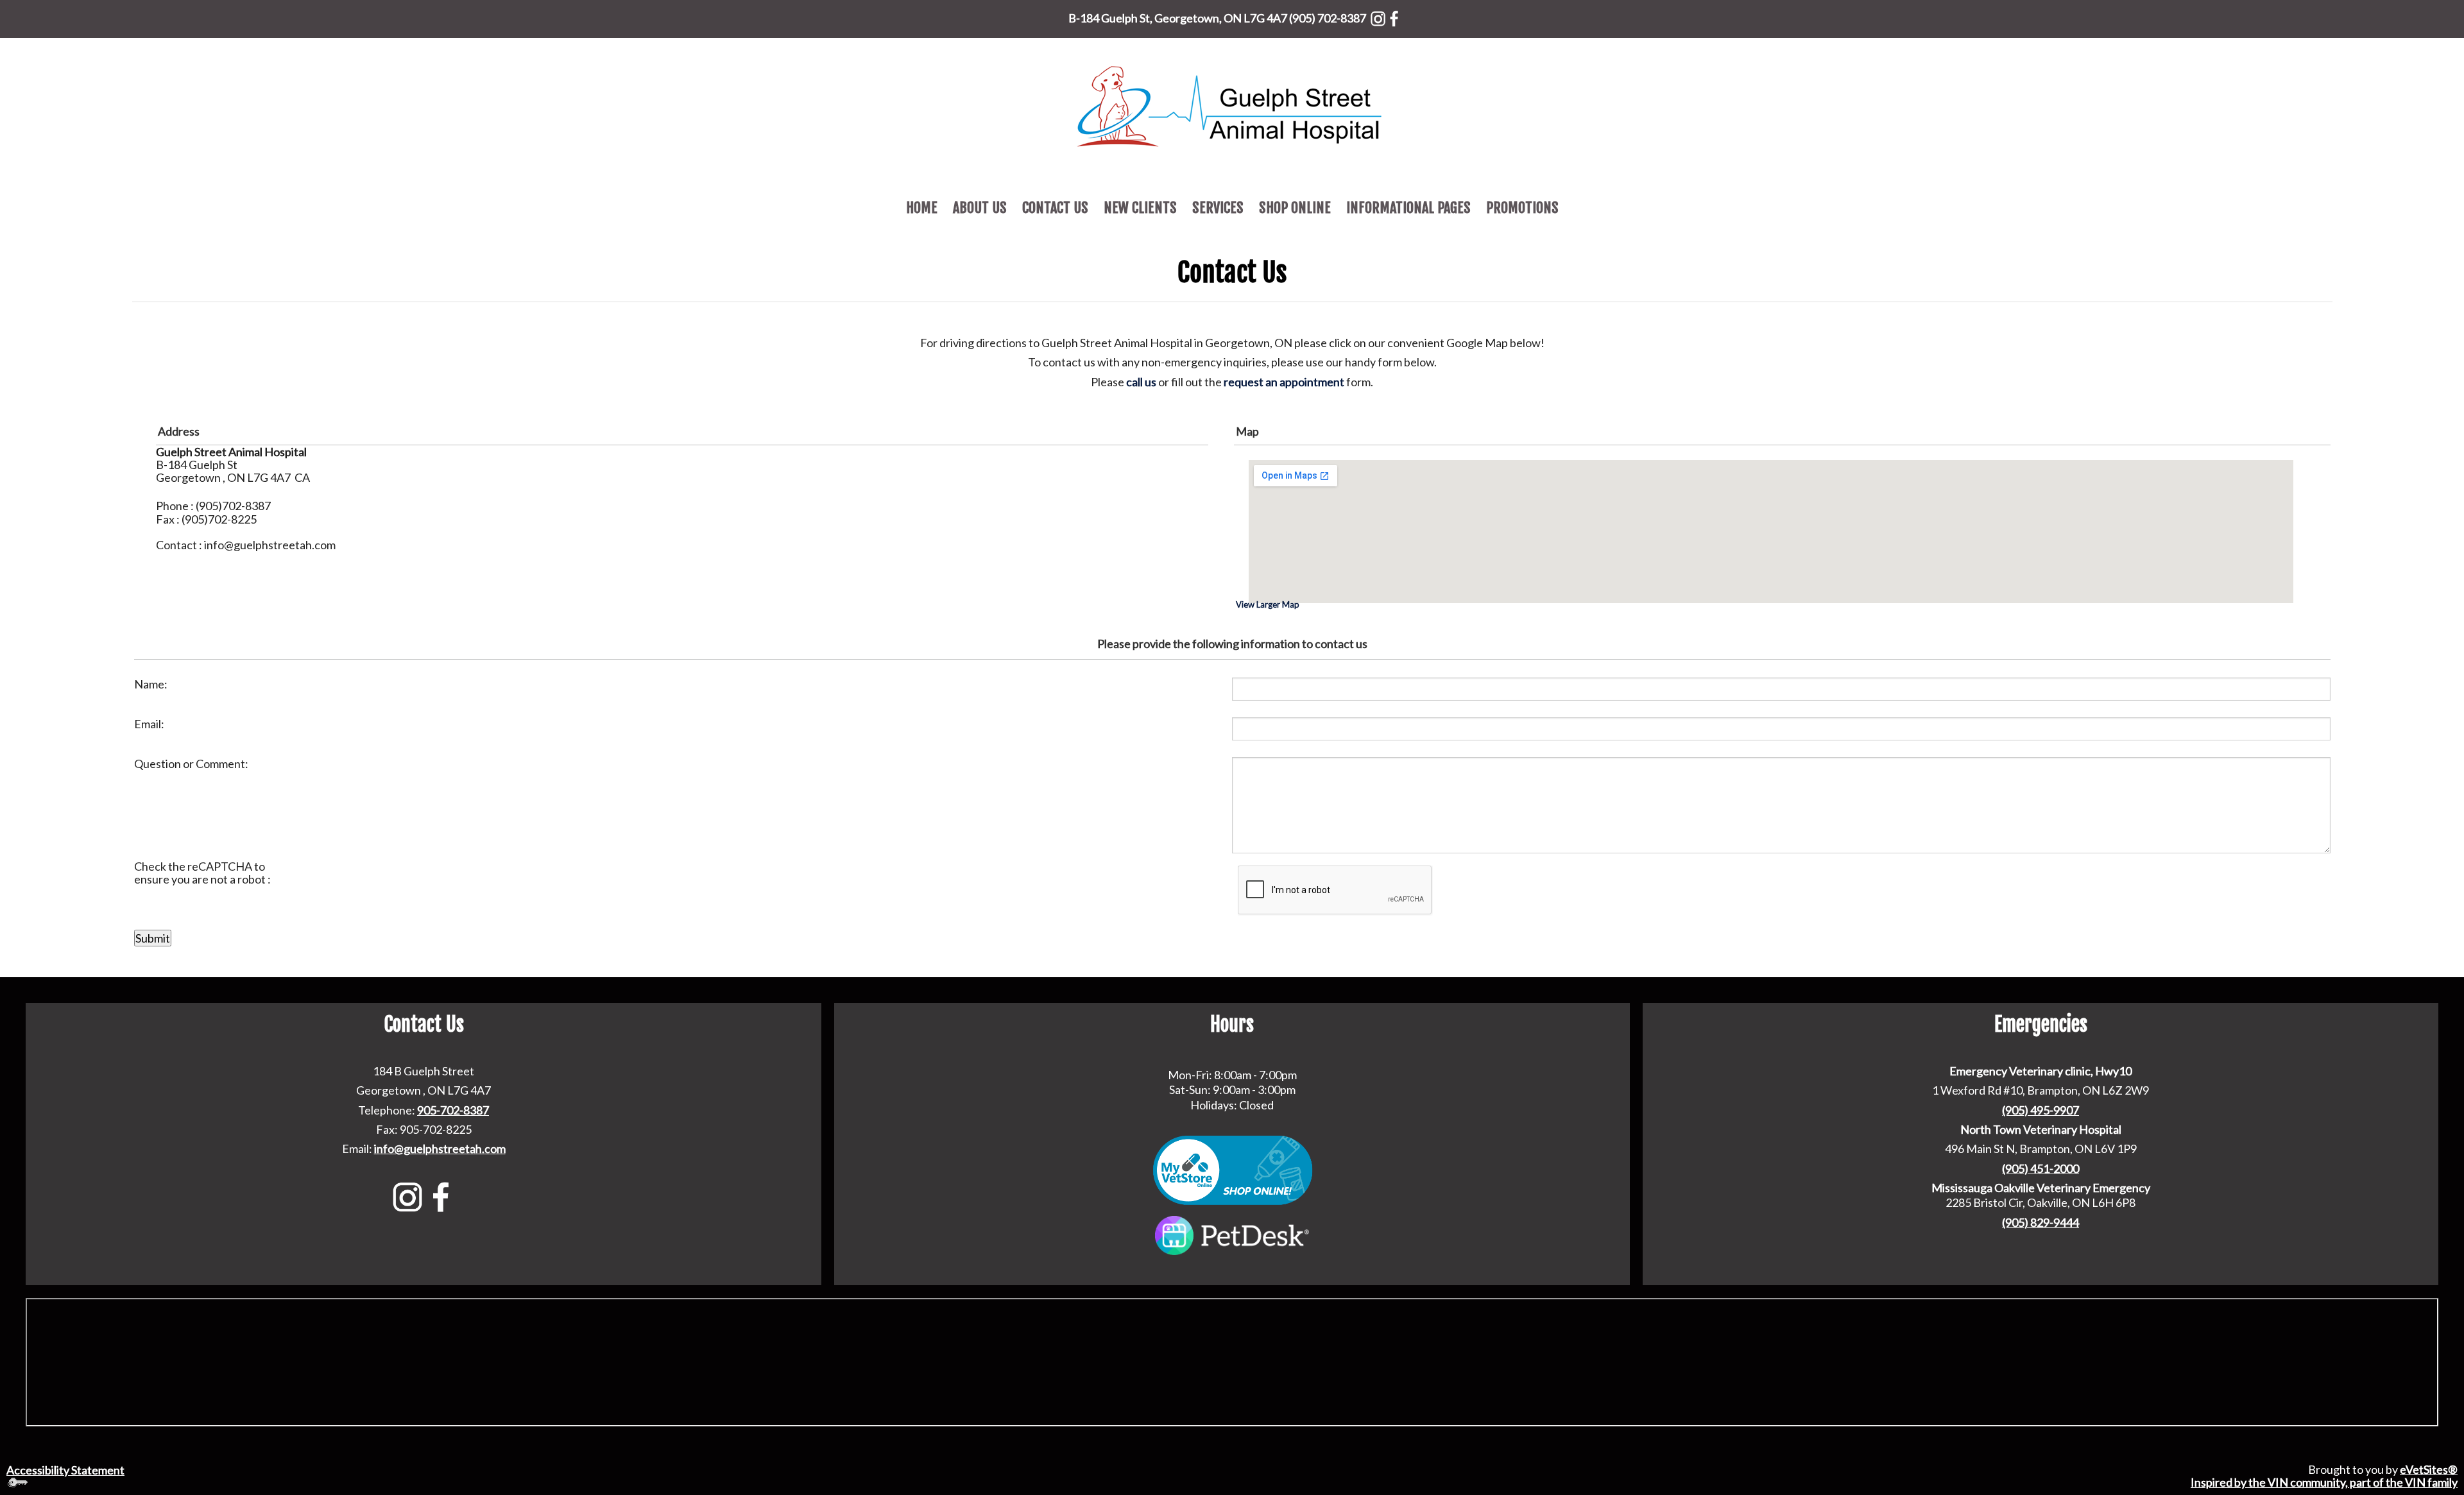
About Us (980, 208)
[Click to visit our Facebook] (1394, 16)
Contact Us (1055, 208)
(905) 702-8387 (1328, 18)
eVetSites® (2429, 1469)
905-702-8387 (453, 1110)
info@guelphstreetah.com (440, 1149)
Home (922, 208)
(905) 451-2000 (2041, 1168)
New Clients (1140, 208)
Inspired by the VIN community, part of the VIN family (2324, 1482)
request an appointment (1284, 382)
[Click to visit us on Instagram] (1378, 16)
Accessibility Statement (65, 1470)
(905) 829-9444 (2041, 1222)
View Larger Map (1268, 604)
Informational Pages (1408, 208)
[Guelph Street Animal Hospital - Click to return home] (1232, 105)
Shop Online (1295, 208)
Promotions (1522, 208)
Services (1218, 208)
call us (1141, 382)
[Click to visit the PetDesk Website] (1232, 1234)
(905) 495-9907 (2041, 1110)
